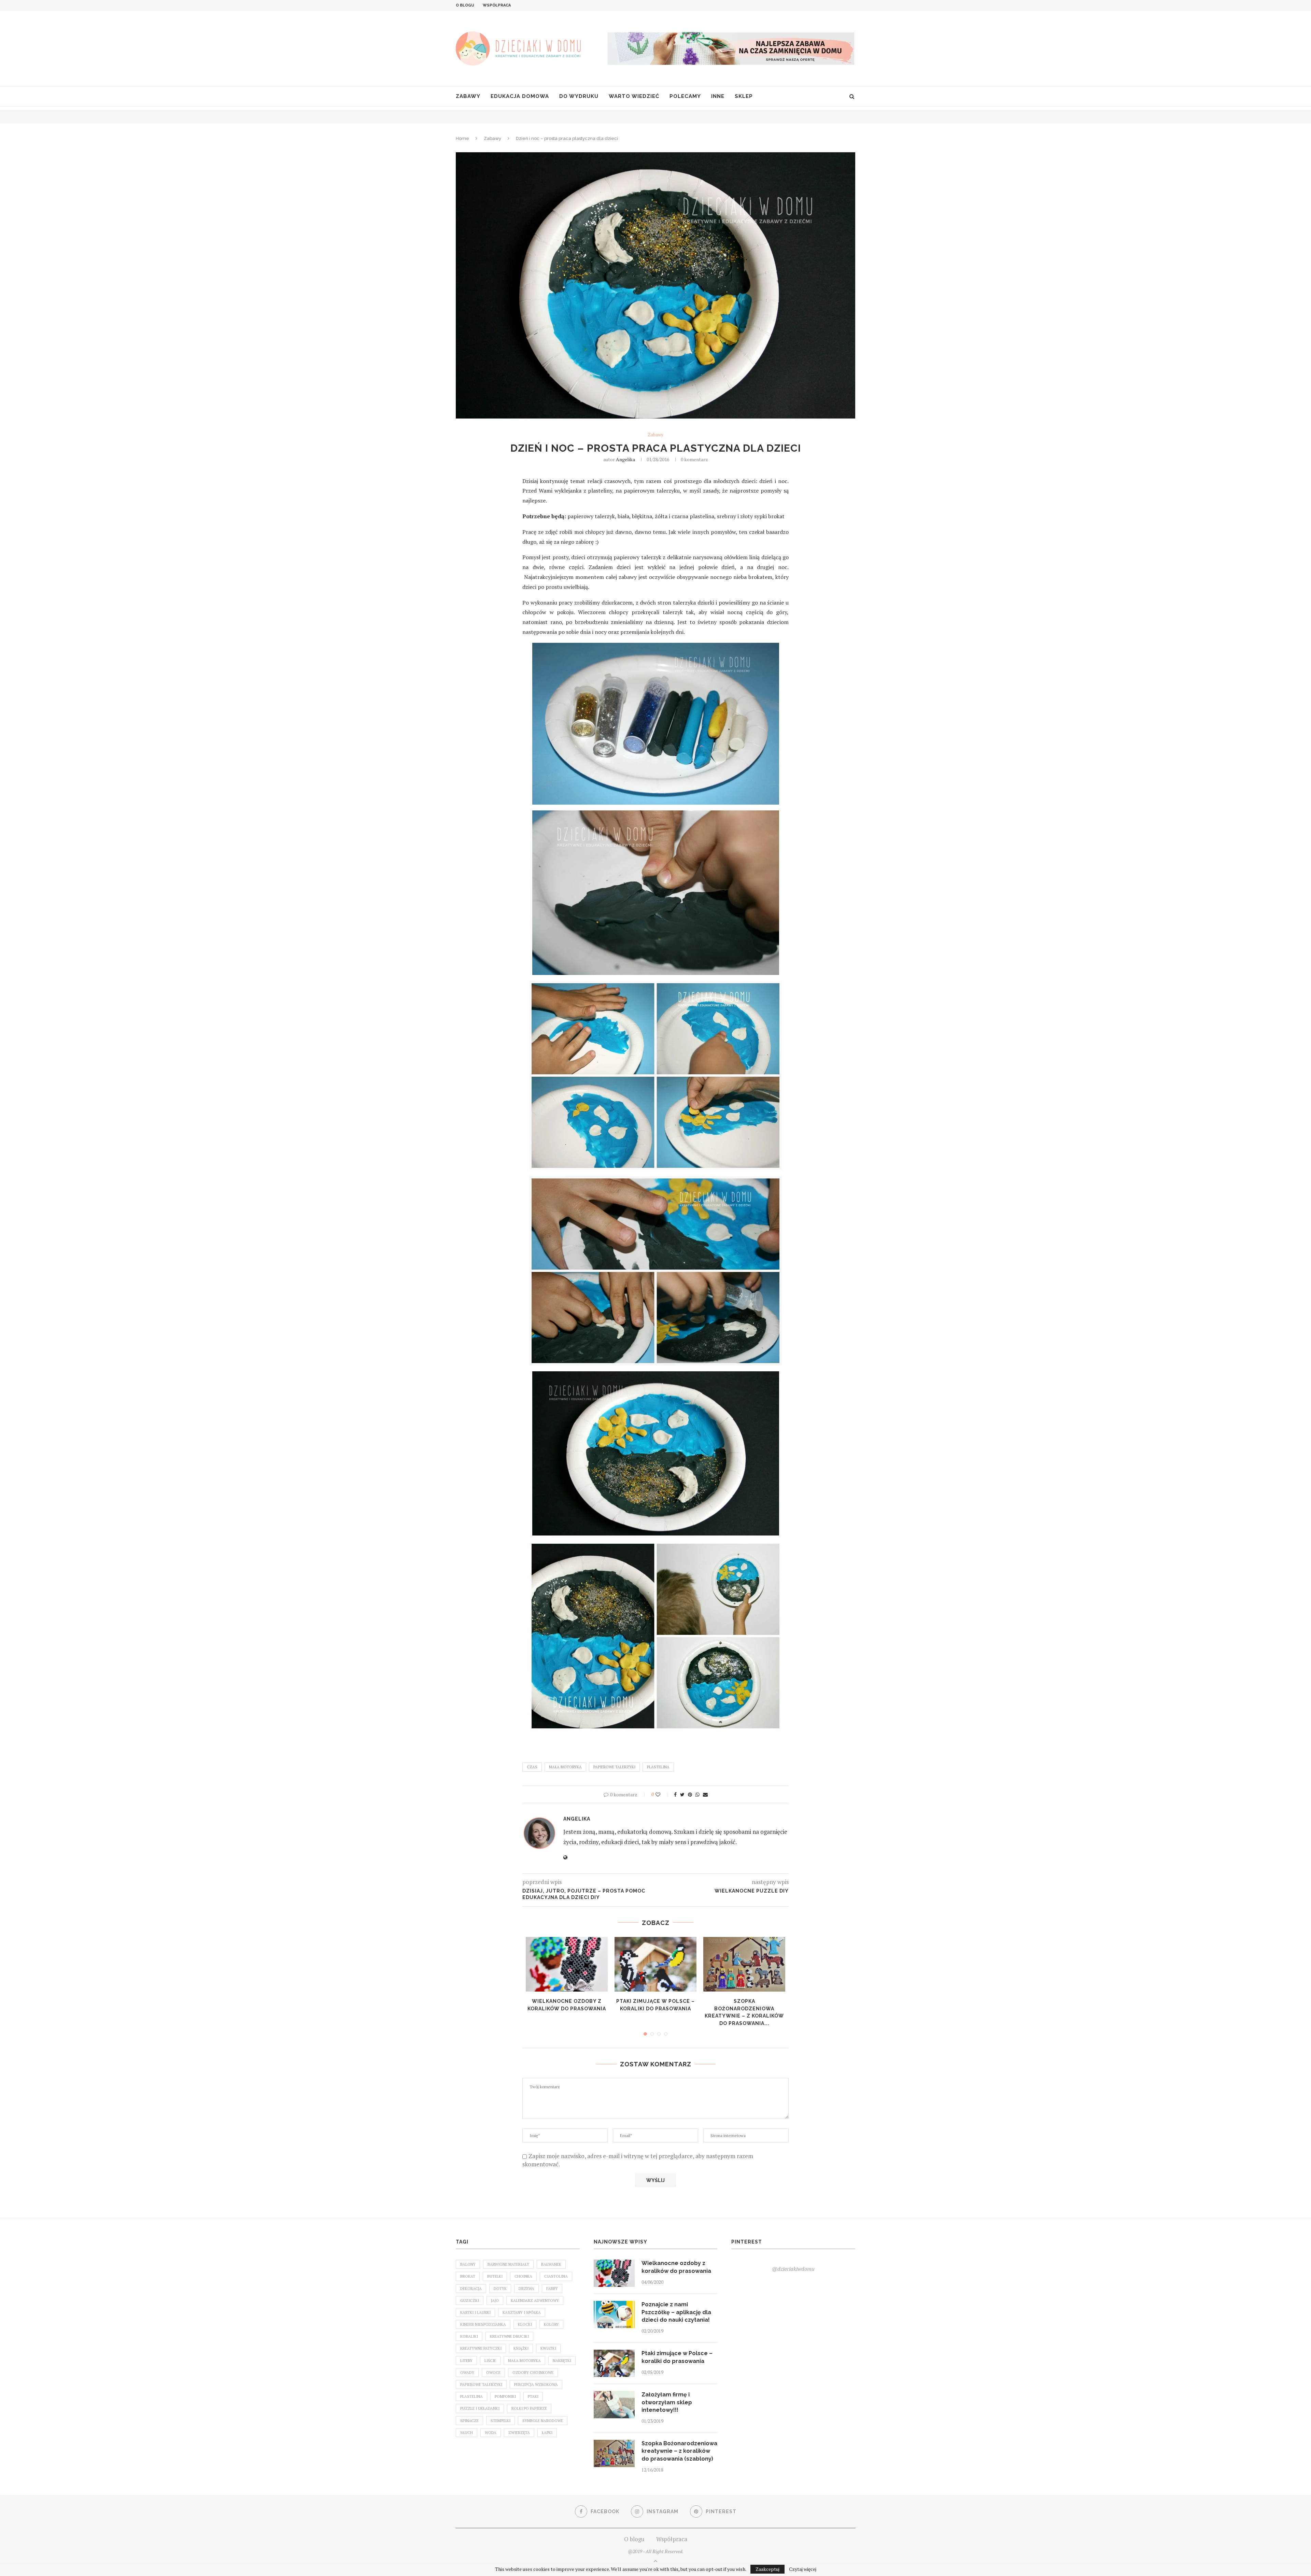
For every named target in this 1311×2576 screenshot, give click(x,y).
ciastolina (556, 2276)
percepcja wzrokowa (536, 2384)
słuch (467, 2433)
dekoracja (471, 2289)
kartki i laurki (475, 2312)
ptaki (533, 2396)
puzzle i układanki (480, 2408)
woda (491, 2433)
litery (466, 2361)
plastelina (658, 1767)
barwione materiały (508, 2264)
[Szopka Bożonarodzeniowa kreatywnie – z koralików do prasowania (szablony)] (744, 1964)
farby (552, 2289)
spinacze (469, 2421)
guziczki (470, 2301)
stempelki (501, 2421)
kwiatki (548, 2348)
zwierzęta (519, 2433)
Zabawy (468, 96)
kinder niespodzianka (483, 2324)
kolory (551, 2324)
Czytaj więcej (803, 2569)
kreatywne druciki (509, 2336)
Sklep (744, 96)
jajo (495, 2301)
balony (468, 2264)
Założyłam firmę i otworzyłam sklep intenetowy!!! (667, 2402)
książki (521, 2348)
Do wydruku (579, 96)
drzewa (526, 2289)
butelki (495, 2276)
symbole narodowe (543, 2421)
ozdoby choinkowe (533, 2373)
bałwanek (551, 2264)
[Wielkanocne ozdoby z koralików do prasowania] (567, 1964)
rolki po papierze (529, 2408)
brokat (468, 2276)
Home (462, 138)
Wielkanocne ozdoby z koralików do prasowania (676, 2267)
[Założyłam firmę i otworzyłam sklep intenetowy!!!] (614, 2405)
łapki (547, 2433)
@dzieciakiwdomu (793, 2269)
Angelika (625, 459)
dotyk (500, 2289)
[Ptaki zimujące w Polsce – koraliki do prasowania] (655, 1964)
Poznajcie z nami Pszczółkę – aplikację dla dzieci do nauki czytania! (676, 2312)
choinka (523, 2276)
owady (467, 2373)
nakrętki (562, 2361)
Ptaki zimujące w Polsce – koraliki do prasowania (677, 2357)
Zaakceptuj (767, 2569)
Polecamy (685, 96)
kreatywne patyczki (481, 2348)
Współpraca (497, 5)
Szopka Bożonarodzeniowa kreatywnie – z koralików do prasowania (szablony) (679, 2451)
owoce (493, 2373)
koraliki (469, 2336)
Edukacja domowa (520, 96)
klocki (525, 2324)
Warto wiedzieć (634, 96)
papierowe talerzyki (614, 1767)
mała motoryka (565, 1767)
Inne (718, 96)
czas (532, 1767)
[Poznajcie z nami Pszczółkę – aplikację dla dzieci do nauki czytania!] (614, 2315)
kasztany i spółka (522, 2312)
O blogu (465, 5)
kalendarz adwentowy (535, 2301)
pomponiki (505, 2396)
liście (490, 2361)
